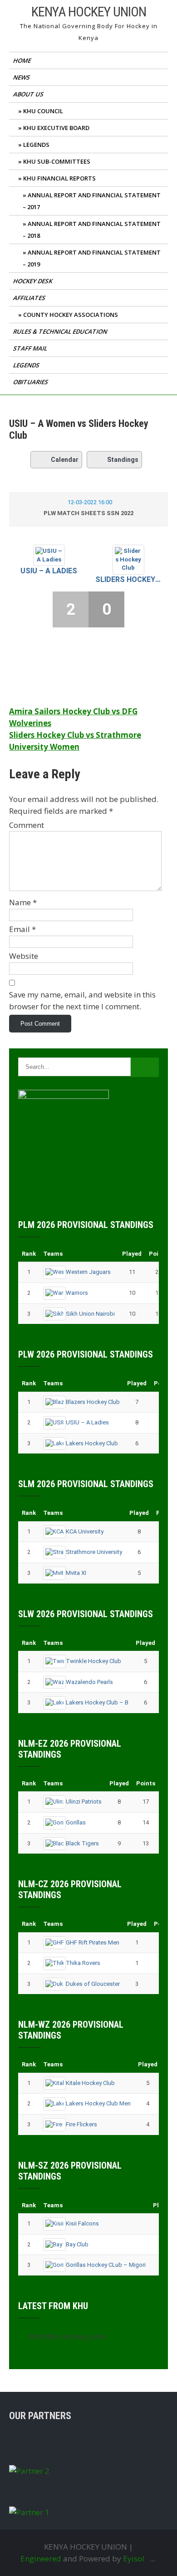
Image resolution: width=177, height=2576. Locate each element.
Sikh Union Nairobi (90, 1314)
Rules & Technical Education (61, 331)
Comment (27, 825)
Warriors (77, 1293)
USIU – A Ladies (49, 571)
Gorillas (76, 1822)
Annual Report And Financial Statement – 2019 (92, 258)
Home (23, 60)
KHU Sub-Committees (57, 161)
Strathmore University (94, 1552)
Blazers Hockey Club (93, 1402)
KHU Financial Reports (59, 178)
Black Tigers (82, 1843)
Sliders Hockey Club (128, 579)
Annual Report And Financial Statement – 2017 (92, 201)
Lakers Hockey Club (92, 1443)
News (22, 77)
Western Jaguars (88, 1272)
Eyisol (134, 2558)
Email (22, 929)
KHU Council (43, 111)
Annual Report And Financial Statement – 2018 (92, 230)
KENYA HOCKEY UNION (89, 12)
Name (23, 902)
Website (24, 956)
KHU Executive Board (56, 128)
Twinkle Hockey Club (93, 1661)
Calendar (65, 460)
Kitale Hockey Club (90, 2083)
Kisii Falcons (82, 2223)
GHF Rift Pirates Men (93, 1942)
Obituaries (31, 382)
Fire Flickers (81, 2124)
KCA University (85, 1531)
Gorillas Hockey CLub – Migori (106, 2265)
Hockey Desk (33, 281)
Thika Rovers (83, 1963)
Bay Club (77, 2244)
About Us (29, 94)
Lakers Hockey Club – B (97, 1702)
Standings (123, 460)
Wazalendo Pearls (89, 1682)
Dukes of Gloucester (93, 1984)
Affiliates (30, 298)
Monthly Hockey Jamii (68, 2336)
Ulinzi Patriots (84, 1802)
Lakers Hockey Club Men (98, 2103)
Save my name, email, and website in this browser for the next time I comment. (82, 1000)
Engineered (41, 2558)
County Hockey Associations (71, 315)
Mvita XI (76, 1573)
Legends (36, 145)
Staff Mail (31, 348)
